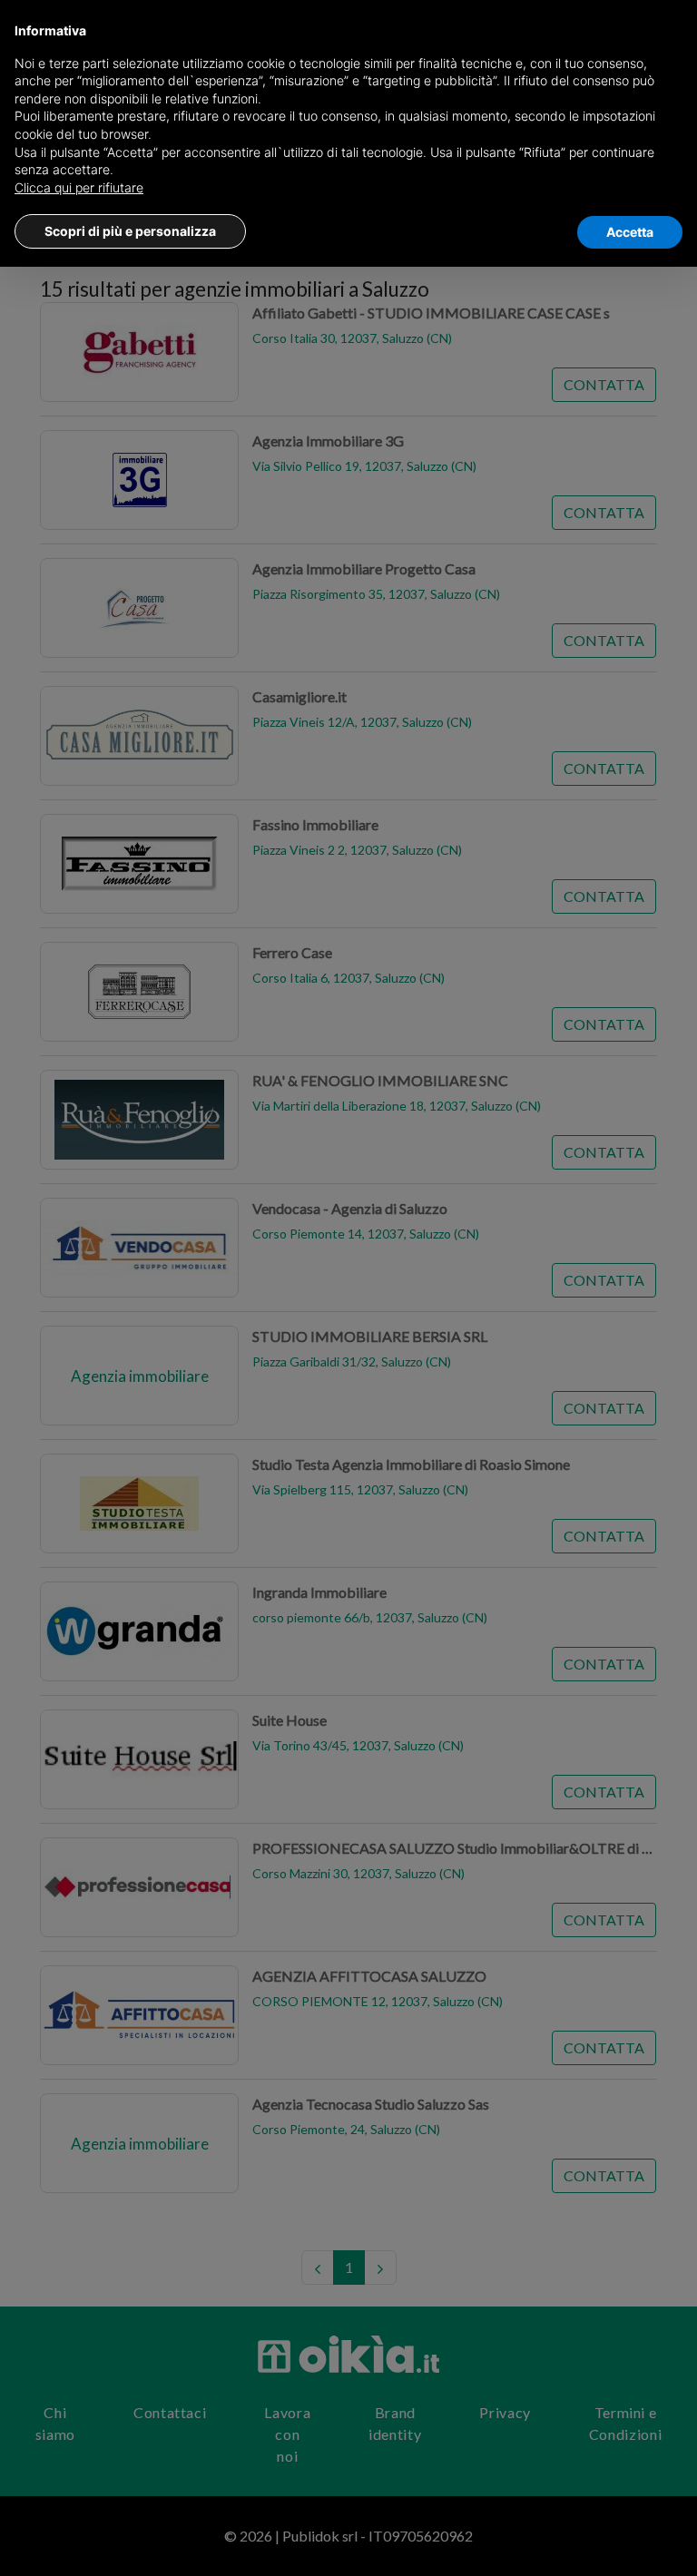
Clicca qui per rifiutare (79, 187)
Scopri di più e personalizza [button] (130, 231)
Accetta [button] (630, 232)
